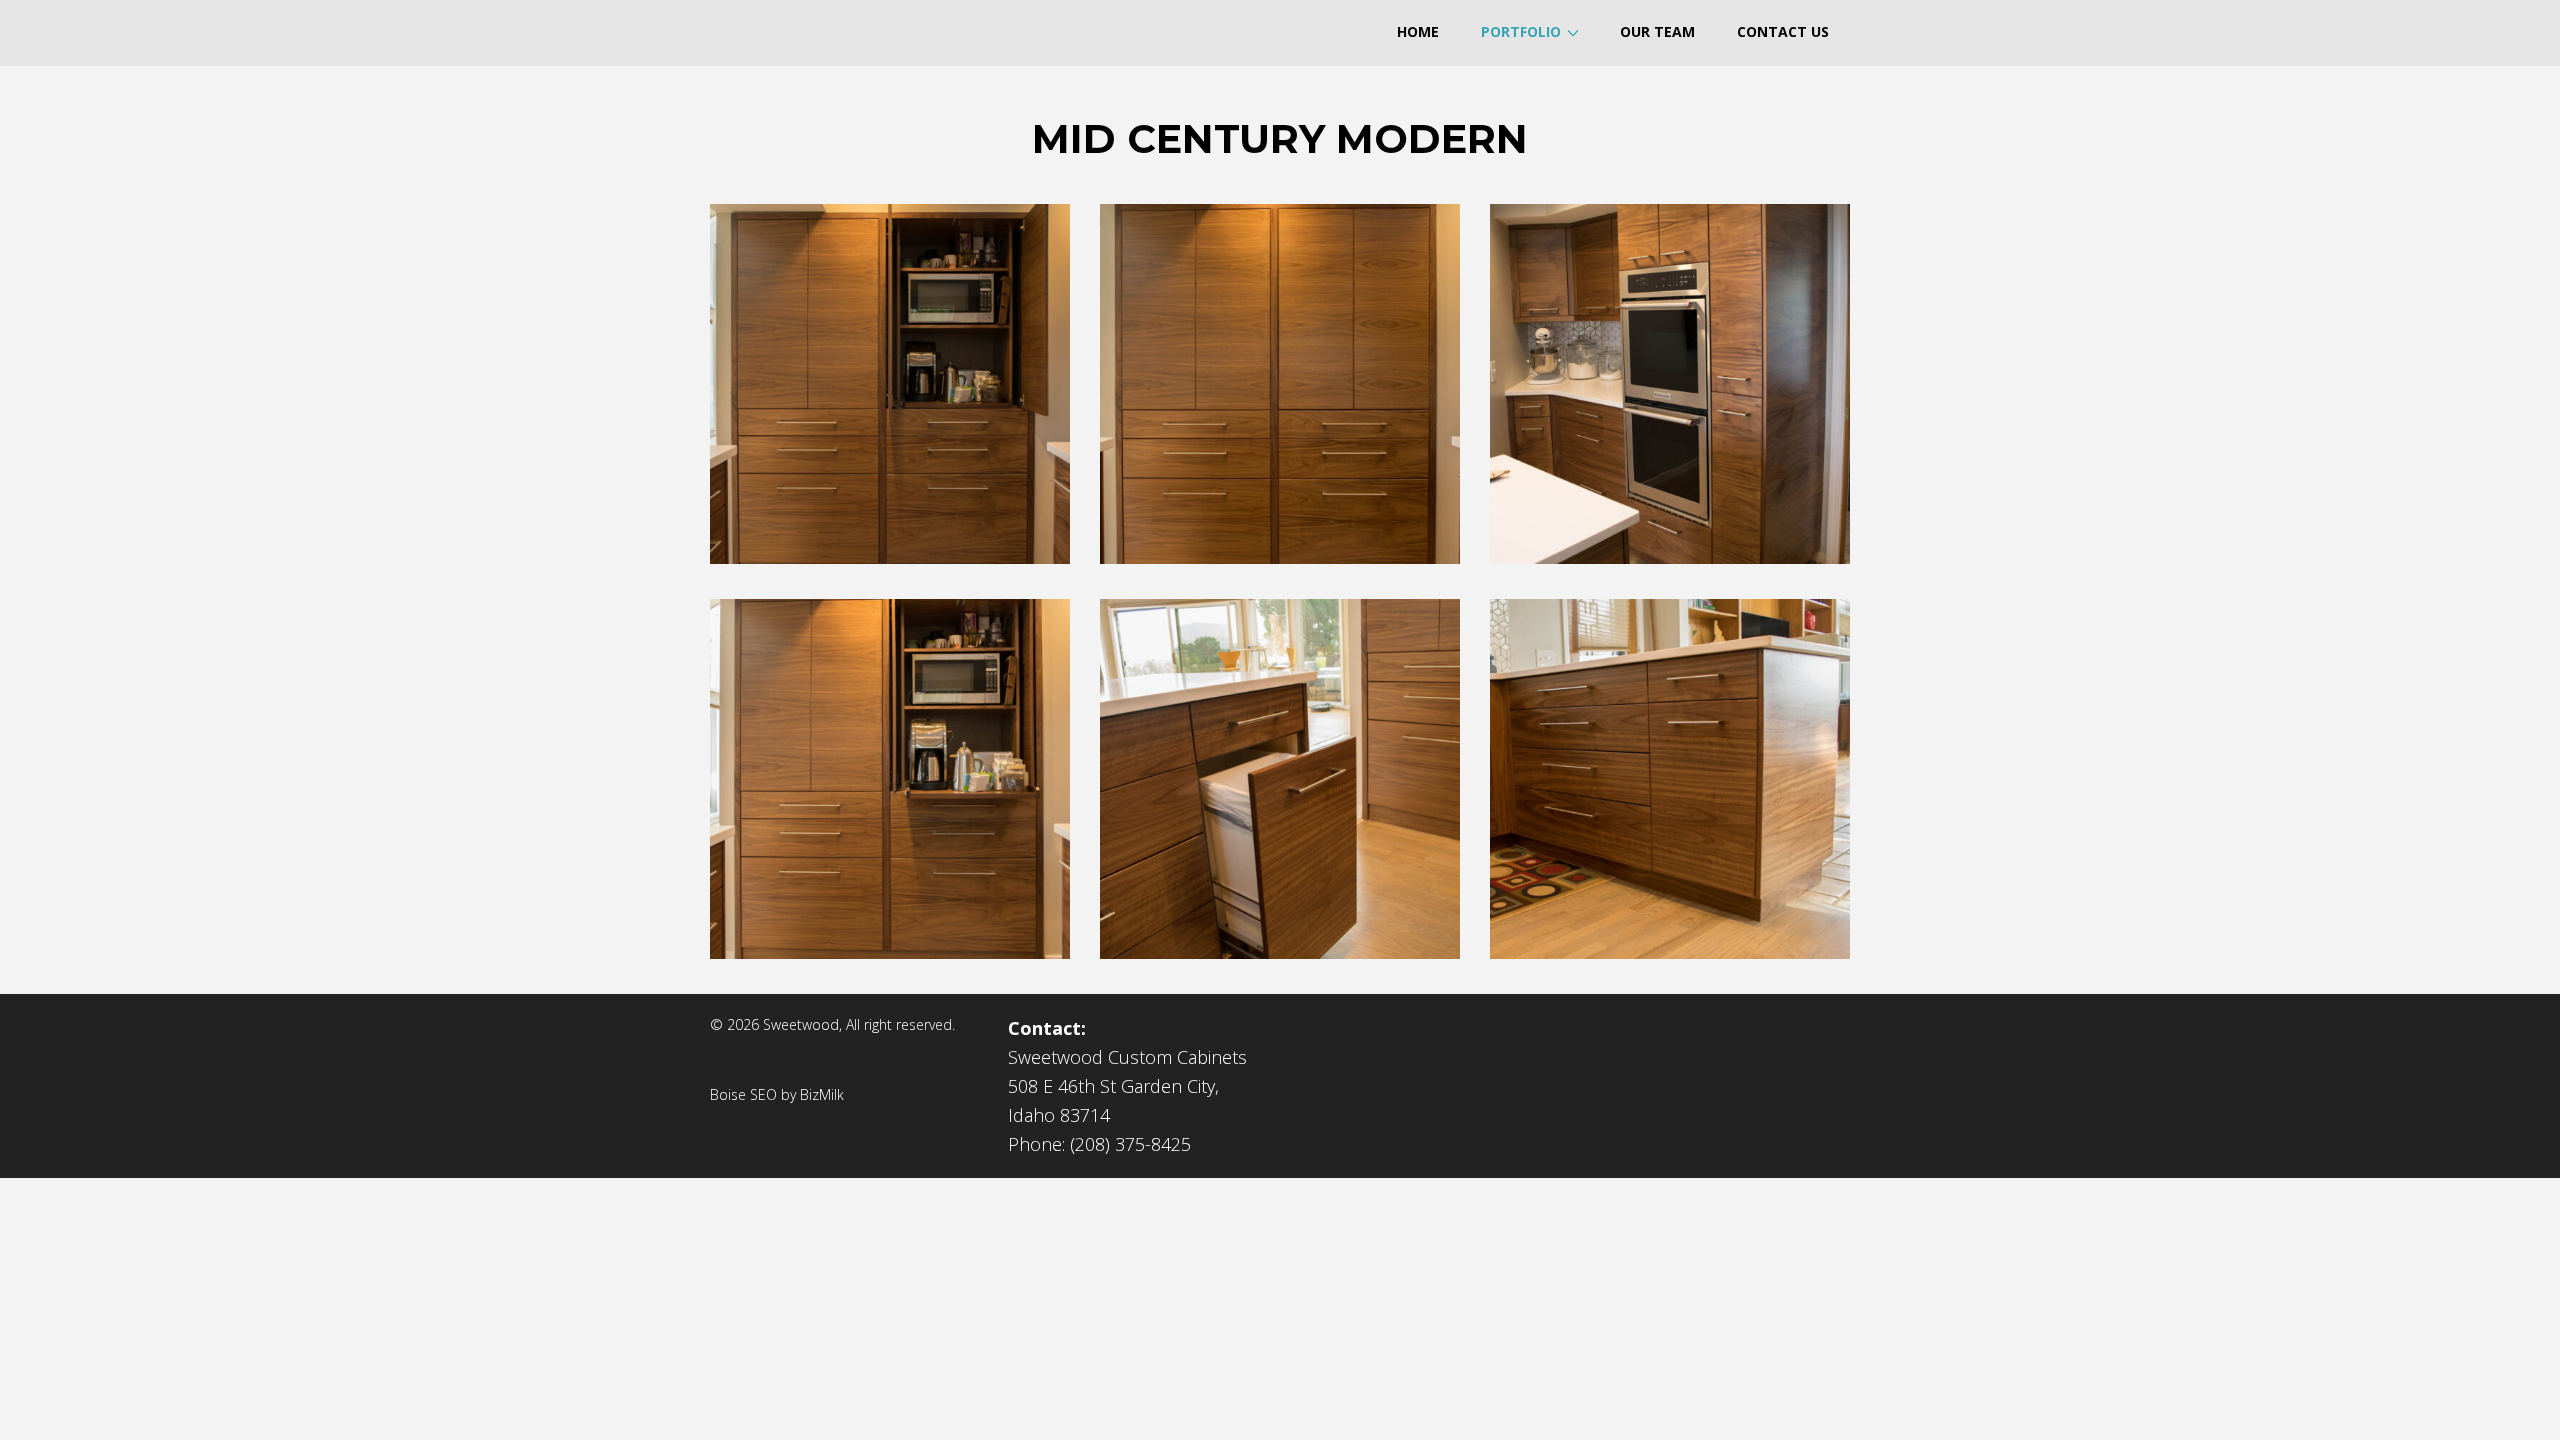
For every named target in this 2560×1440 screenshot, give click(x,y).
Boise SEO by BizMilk (777, 1094)
